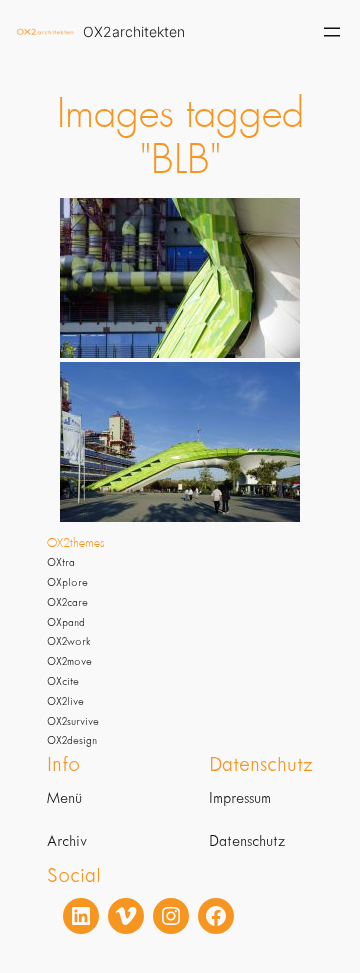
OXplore (67, 583)
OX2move (69, 662)
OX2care (67, 603)
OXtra (61, 563)
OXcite (63, 682)
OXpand (66, 623)
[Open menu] (332, 32)
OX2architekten (134, 31)
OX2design (72, 741)
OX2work (69, 642)
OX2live (65, 702)
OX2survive (73, 722)
